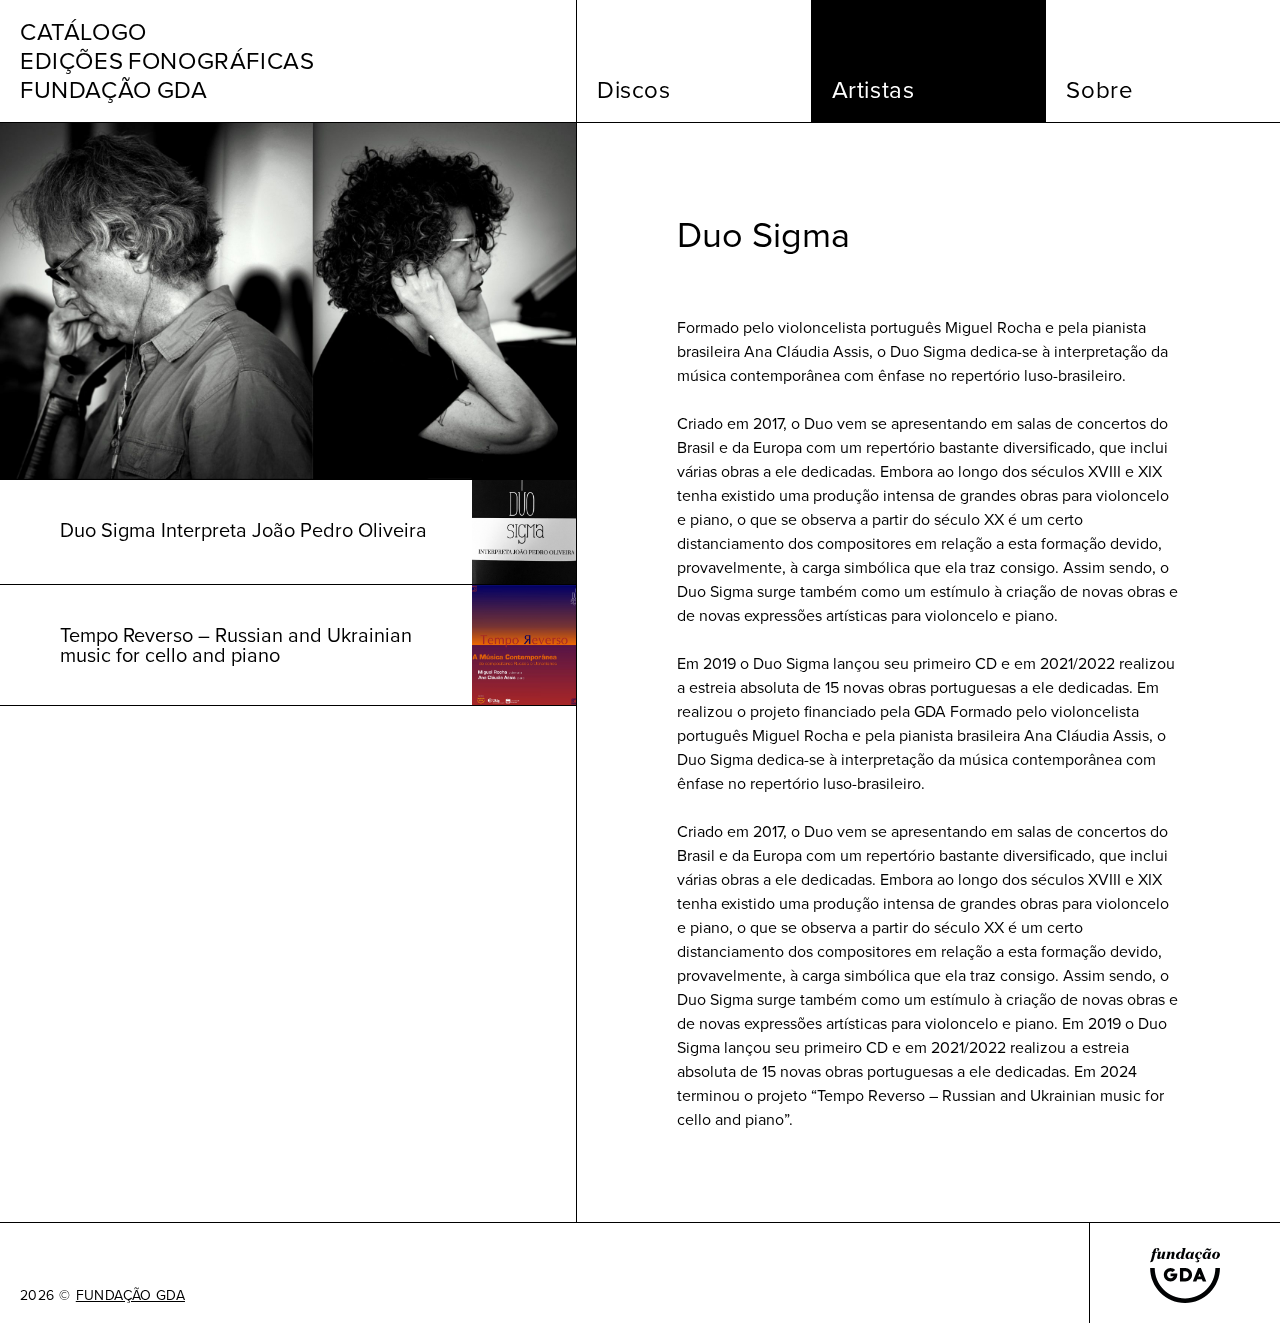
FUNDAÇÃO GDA (130, 1296)
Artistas (873, 90)
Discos (634, 90)
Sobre (1099, 90)
